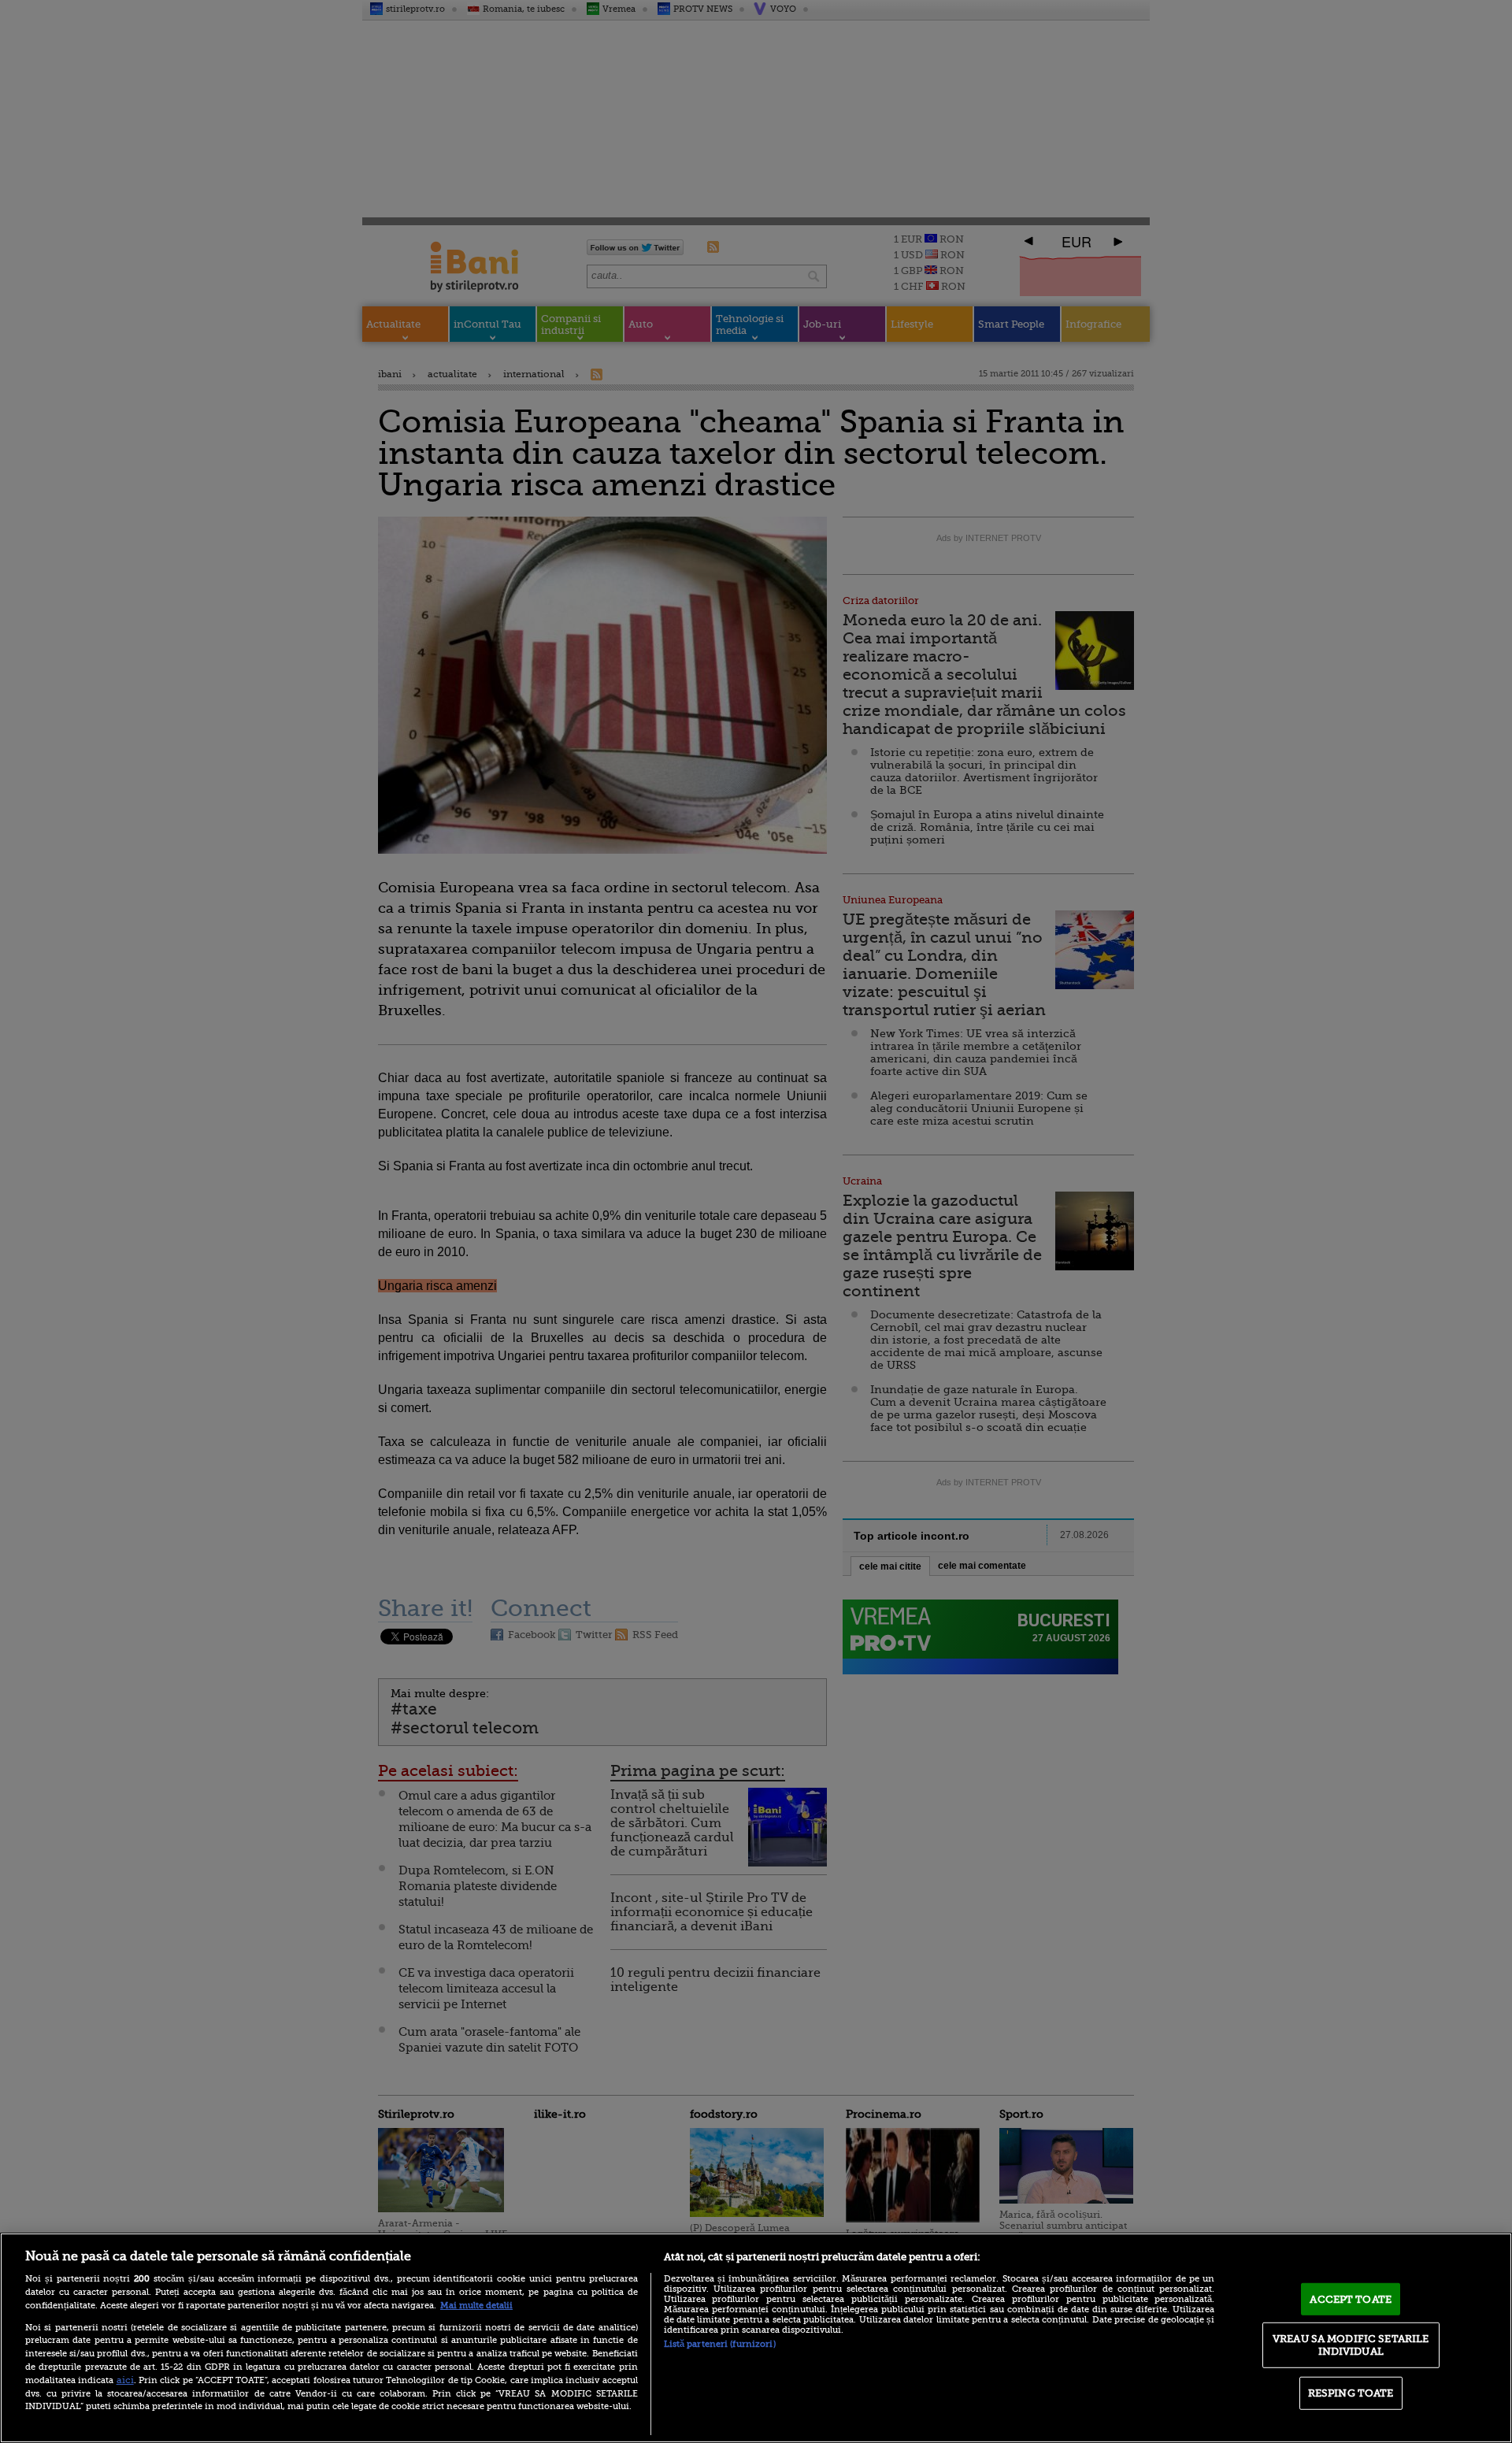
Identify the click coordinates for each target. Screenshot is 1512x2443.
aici (125, 2380)
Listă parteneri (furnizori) (720, 2344)
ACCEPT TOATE (1351, 2298)
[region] (756, 2338)
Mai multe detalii (476, 2306)
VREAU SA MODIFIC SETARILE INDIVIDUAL (1351, 2345)
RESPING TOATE (1351, 2393)
